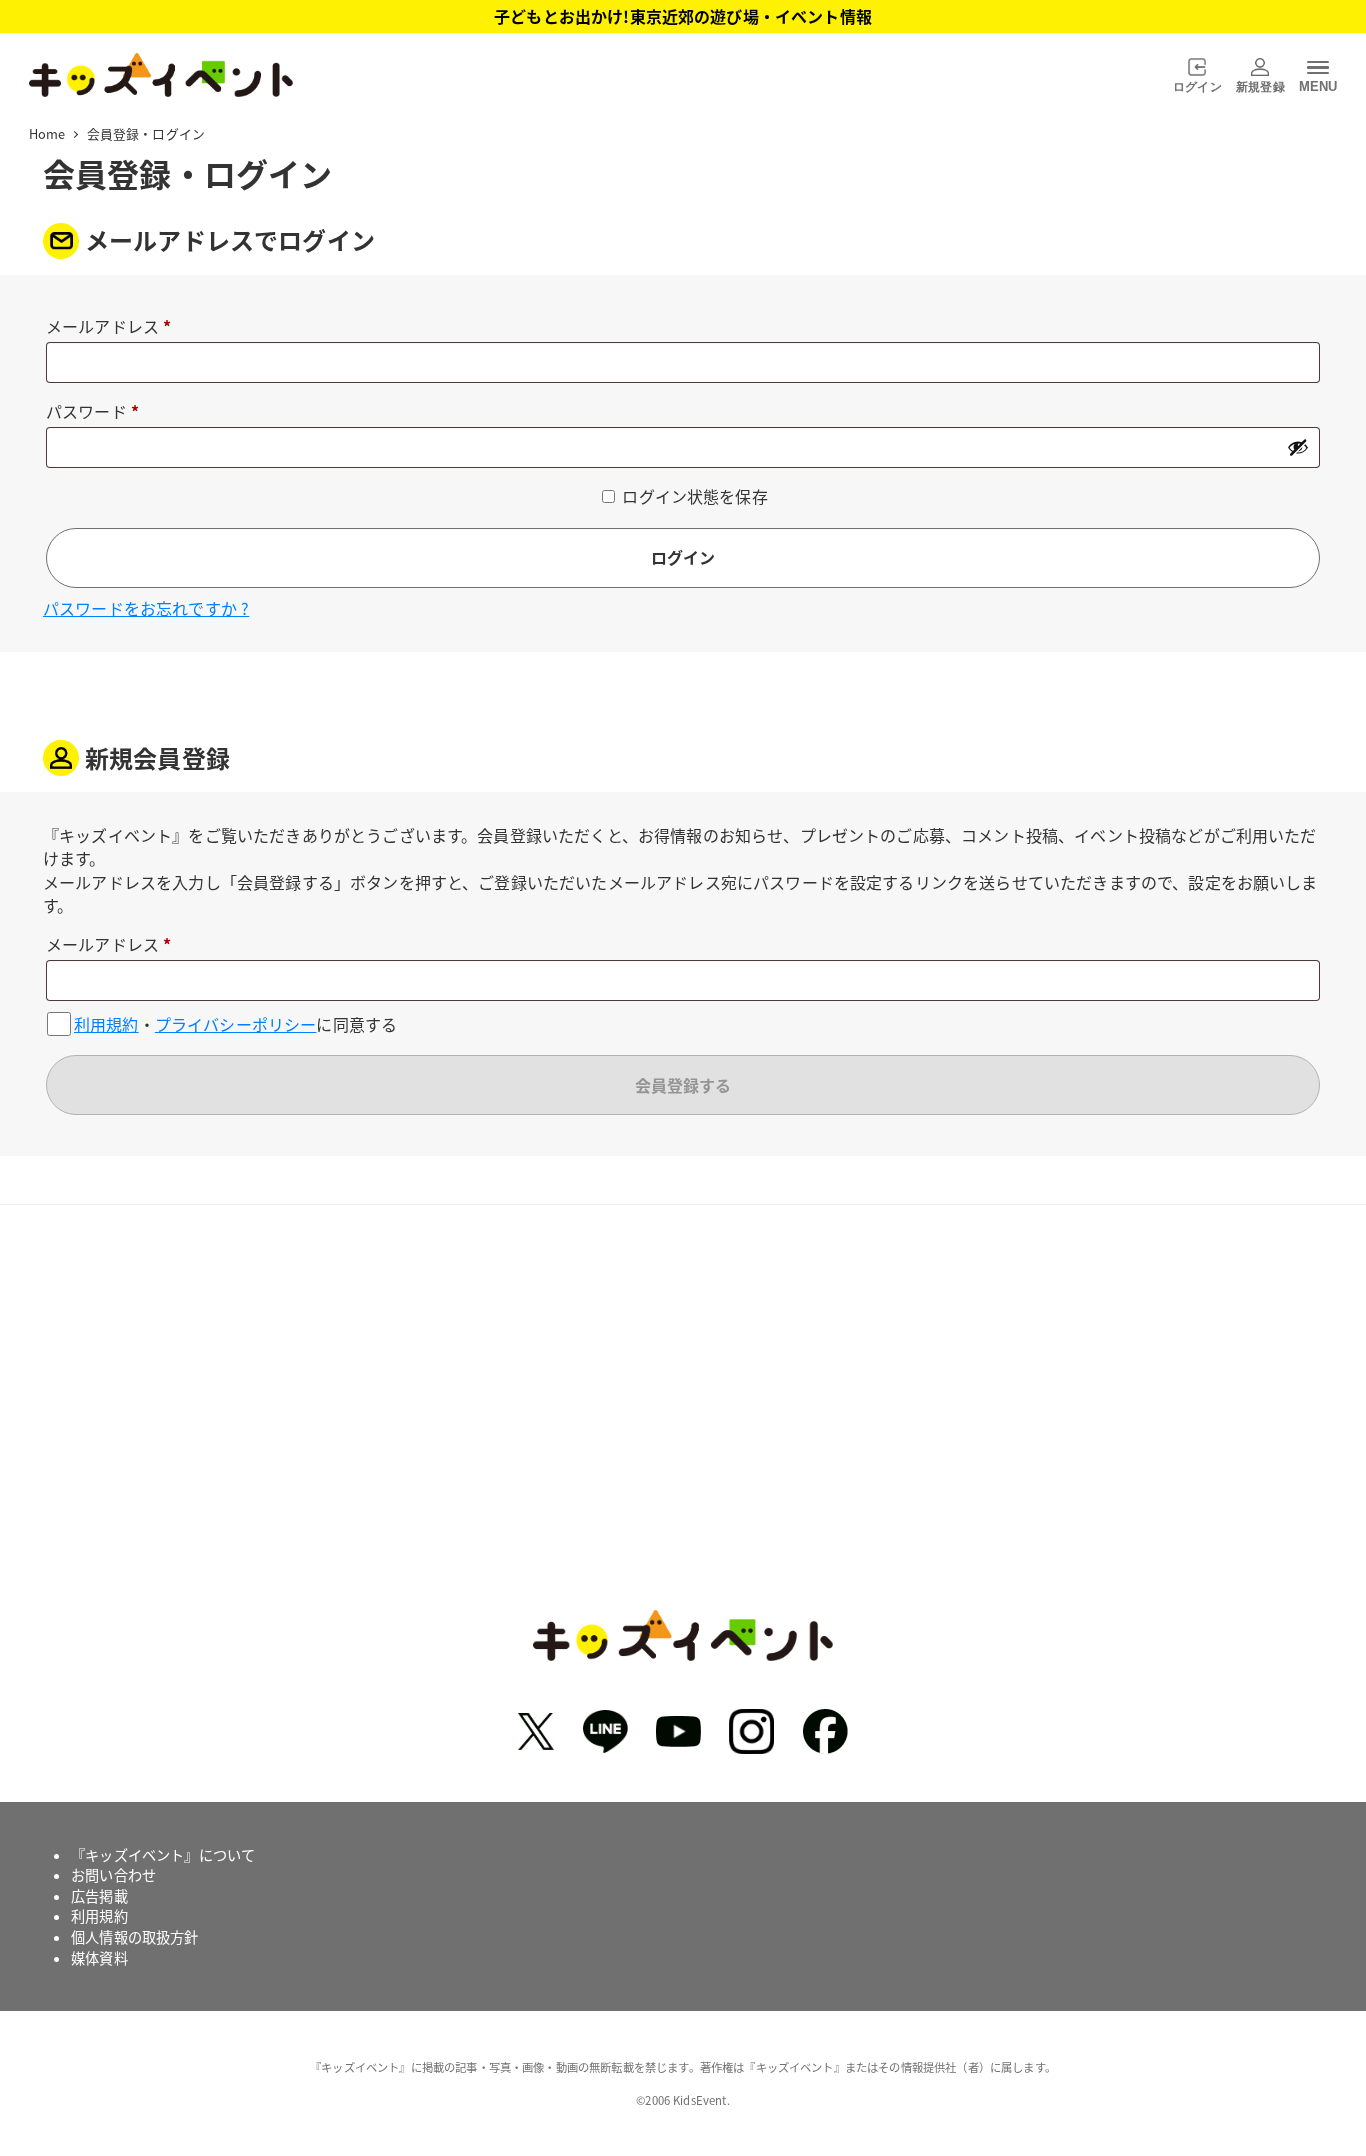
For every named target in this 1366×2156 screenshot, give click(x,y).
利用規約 (106, 1024)
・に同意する (235, 1023)
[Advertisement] (683, 1422)
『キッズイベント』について (163, 1855)
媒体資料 (99, 1958)
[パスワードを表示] (1298, 447)
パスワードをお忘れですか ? (146, 608)
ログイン (683, 557)
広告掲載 (99, 1896)
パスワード (100, 412)
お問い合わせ (113, 1875)
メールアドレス (116, 327)
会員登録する (683, 1085)
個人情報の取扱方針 (134, 1937)
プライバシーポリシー (236, 1024)
